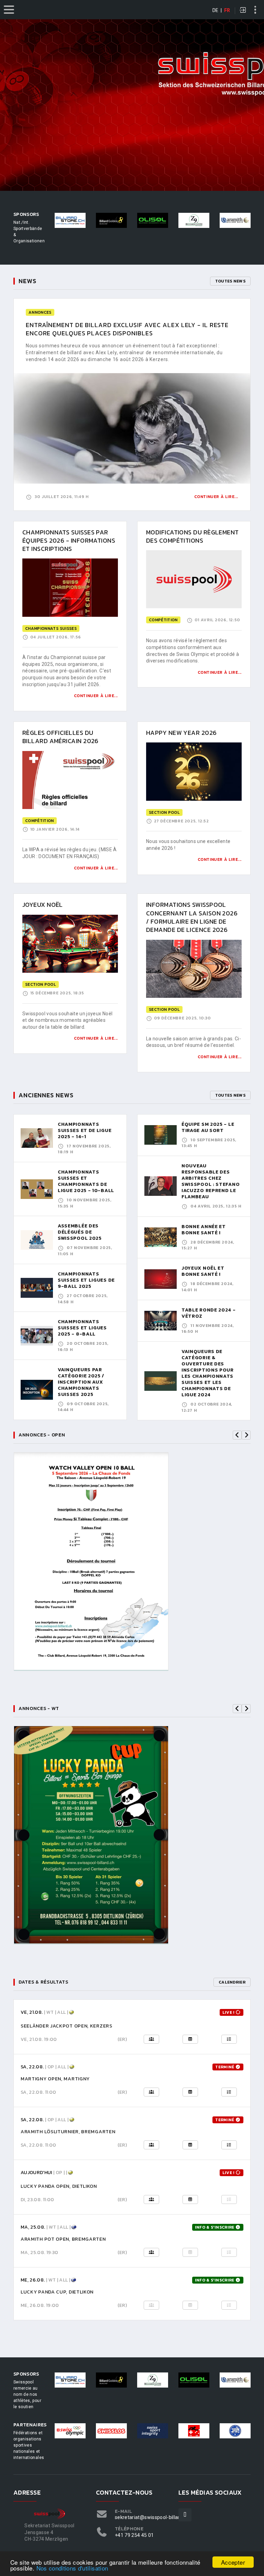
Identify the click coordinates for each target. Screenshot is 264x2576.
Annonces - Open (42, 1435)
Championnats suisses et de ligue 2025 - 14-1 (85, 1130)
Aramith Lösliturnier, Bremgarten (68, 2132)
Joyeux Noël (43, 905)
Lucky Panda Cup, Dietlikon (57, 2292)
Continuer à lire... (216, 497)
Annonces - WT (39, 1708)
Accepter (233, 2562)
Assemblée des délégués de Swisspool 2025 (80, 1232)
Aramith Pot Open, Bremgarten (63, 2239)
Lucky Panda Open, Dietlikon (59, 2186)
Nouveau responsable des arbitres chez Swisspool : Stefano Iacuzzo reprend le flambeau (211, 1181)
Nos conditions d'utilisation (72, 2568)
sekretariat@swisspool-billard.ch (152, 2517)
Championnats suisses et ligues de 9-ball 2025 (86, 1280)
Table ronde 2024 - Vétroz (209, 1313)
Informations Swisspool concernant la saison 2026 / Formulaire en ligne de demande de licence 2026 (192, 917)
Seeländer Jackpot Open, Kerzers (67, 2026)
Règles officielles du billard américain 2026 (60, 737)
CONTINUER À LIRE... (96, 696)
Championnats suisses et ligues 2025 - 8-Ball (82, 1328)
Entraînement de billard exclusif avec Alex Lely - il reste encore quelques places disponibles (127, 329)
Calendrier (232, 1982)
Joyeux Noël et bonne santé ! (203, 1271)
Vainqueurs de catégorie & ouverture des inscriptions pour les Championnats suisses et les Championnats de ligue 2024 (208, 1373)
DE (216, 10)
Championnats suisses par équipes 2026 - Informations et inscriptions (69, 541)
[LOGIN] (243, 11)
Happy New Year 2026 (181, 733)
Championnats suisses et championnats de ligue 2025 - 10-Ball (86, 1181)
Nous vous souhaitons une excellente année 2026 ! (188, 845)
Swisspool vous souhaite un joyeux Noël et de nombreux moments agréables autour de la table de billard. (67, 1020)
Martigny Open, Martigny (55, 2079)
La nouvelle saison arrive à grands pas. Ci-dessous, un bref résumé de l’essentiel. (194, 1042)
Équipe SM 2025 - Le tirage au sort (208, 1127)
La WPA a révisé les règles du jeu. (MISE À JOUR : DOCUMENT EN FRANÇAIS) (70, 853)
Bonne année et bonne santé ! (204, 1230)
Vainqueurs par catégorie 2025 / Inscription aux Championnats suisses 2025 (81, 1382)
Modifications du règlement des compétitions (192, 536)
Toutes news (230, 281)
